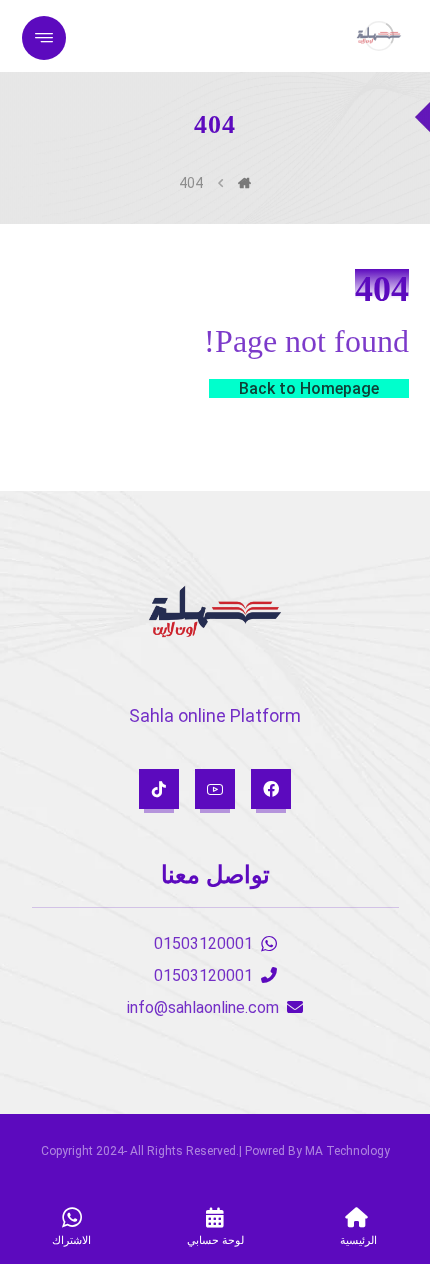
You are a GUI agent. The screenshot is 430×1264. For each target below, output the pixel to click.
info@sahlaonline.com (203, 1007)
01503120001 (203, 943)
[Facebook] (271, 789)
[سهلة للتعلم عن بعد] (379, 36)
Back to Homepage (309, 388)
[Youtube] (215, 789)
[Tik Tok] (159, 789)
